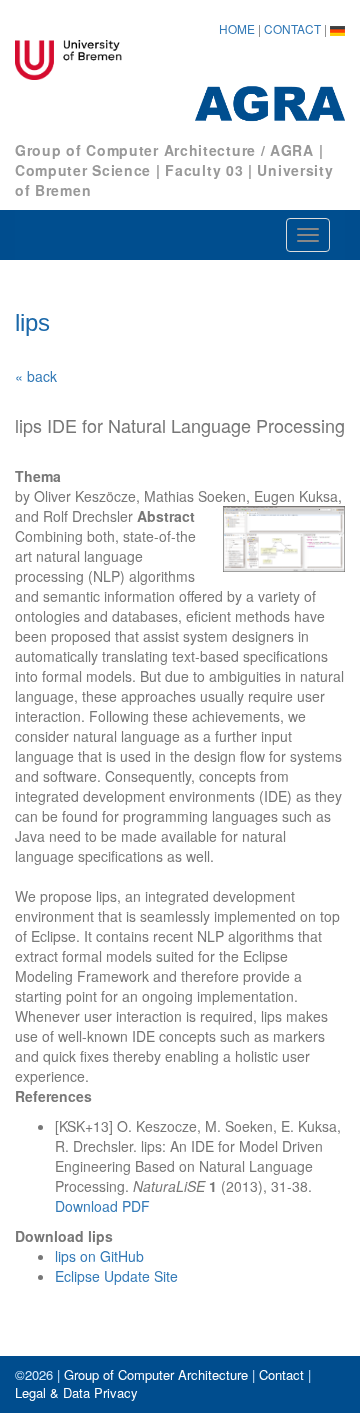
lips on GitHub (99, 1256)
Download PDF (102, 1206)
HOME (237, 28)
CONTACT (292, 28)
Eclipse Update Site (116, 1276)
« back (36, 376)
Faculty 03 (204, 170)
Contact (281, 1374)
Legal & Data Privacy (76, 1392)
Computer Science (83, 170)
